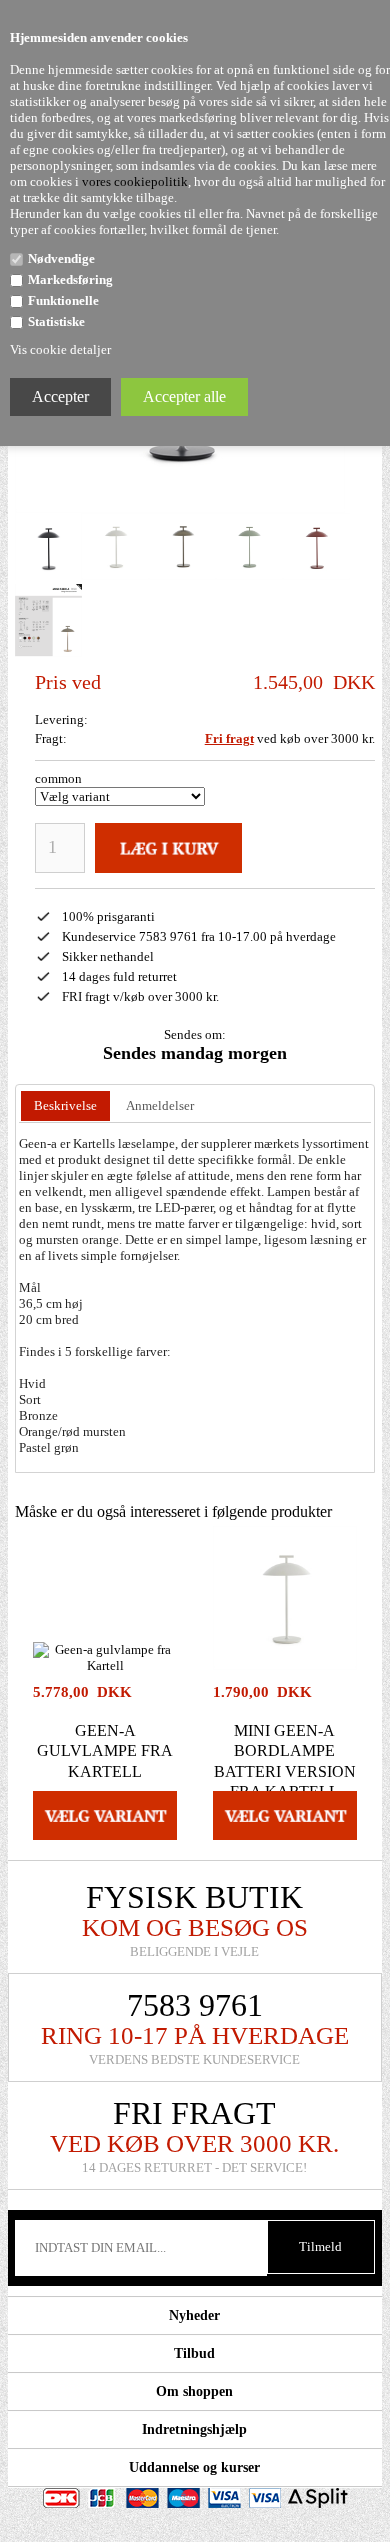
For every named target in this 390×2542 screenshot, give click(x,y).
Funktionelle (63, 300)
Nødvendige (61, 258)
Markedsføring (70, 279)
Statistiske (56, 321)
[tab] (65, 1106)
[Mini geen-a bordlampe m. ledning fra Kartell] (48, 546)
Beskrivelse (65, 1105)
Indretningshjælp (194, 2429)
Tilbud (194, 2353)
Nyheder (194, 2315)
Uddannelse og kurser (194, 2467)
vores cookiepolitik (135, 181)
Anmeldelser (160, 1105)
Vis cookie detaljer (60, 349)
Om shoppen (194, 2391)
